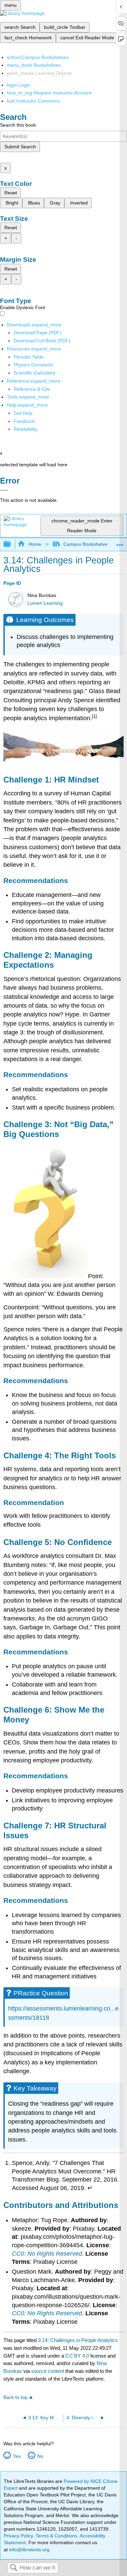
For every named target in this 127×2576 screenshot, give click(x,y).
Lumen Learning (45, 603)
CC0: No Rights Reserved (47, 2254)
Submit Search (20, 147)
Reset (11, 193)
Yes (17, 2456)
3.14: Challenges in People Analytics (78, 2340)
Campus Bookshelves (87, 544)
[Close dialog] (4, 490)
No (40, 2456)
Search (14, 2568)
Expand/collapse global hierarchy (12, 544)
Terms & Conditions (56, 2536)
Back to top (15, 2397)
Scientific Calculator (35, 373)
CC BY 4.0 (77, 2356)
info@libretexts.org (29, 2550)
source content (48, 2371)
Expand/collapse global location (120, 542)
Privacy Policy (18, 2536)
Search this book (18, 125)
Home (35, 544)
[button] (24, 421)
